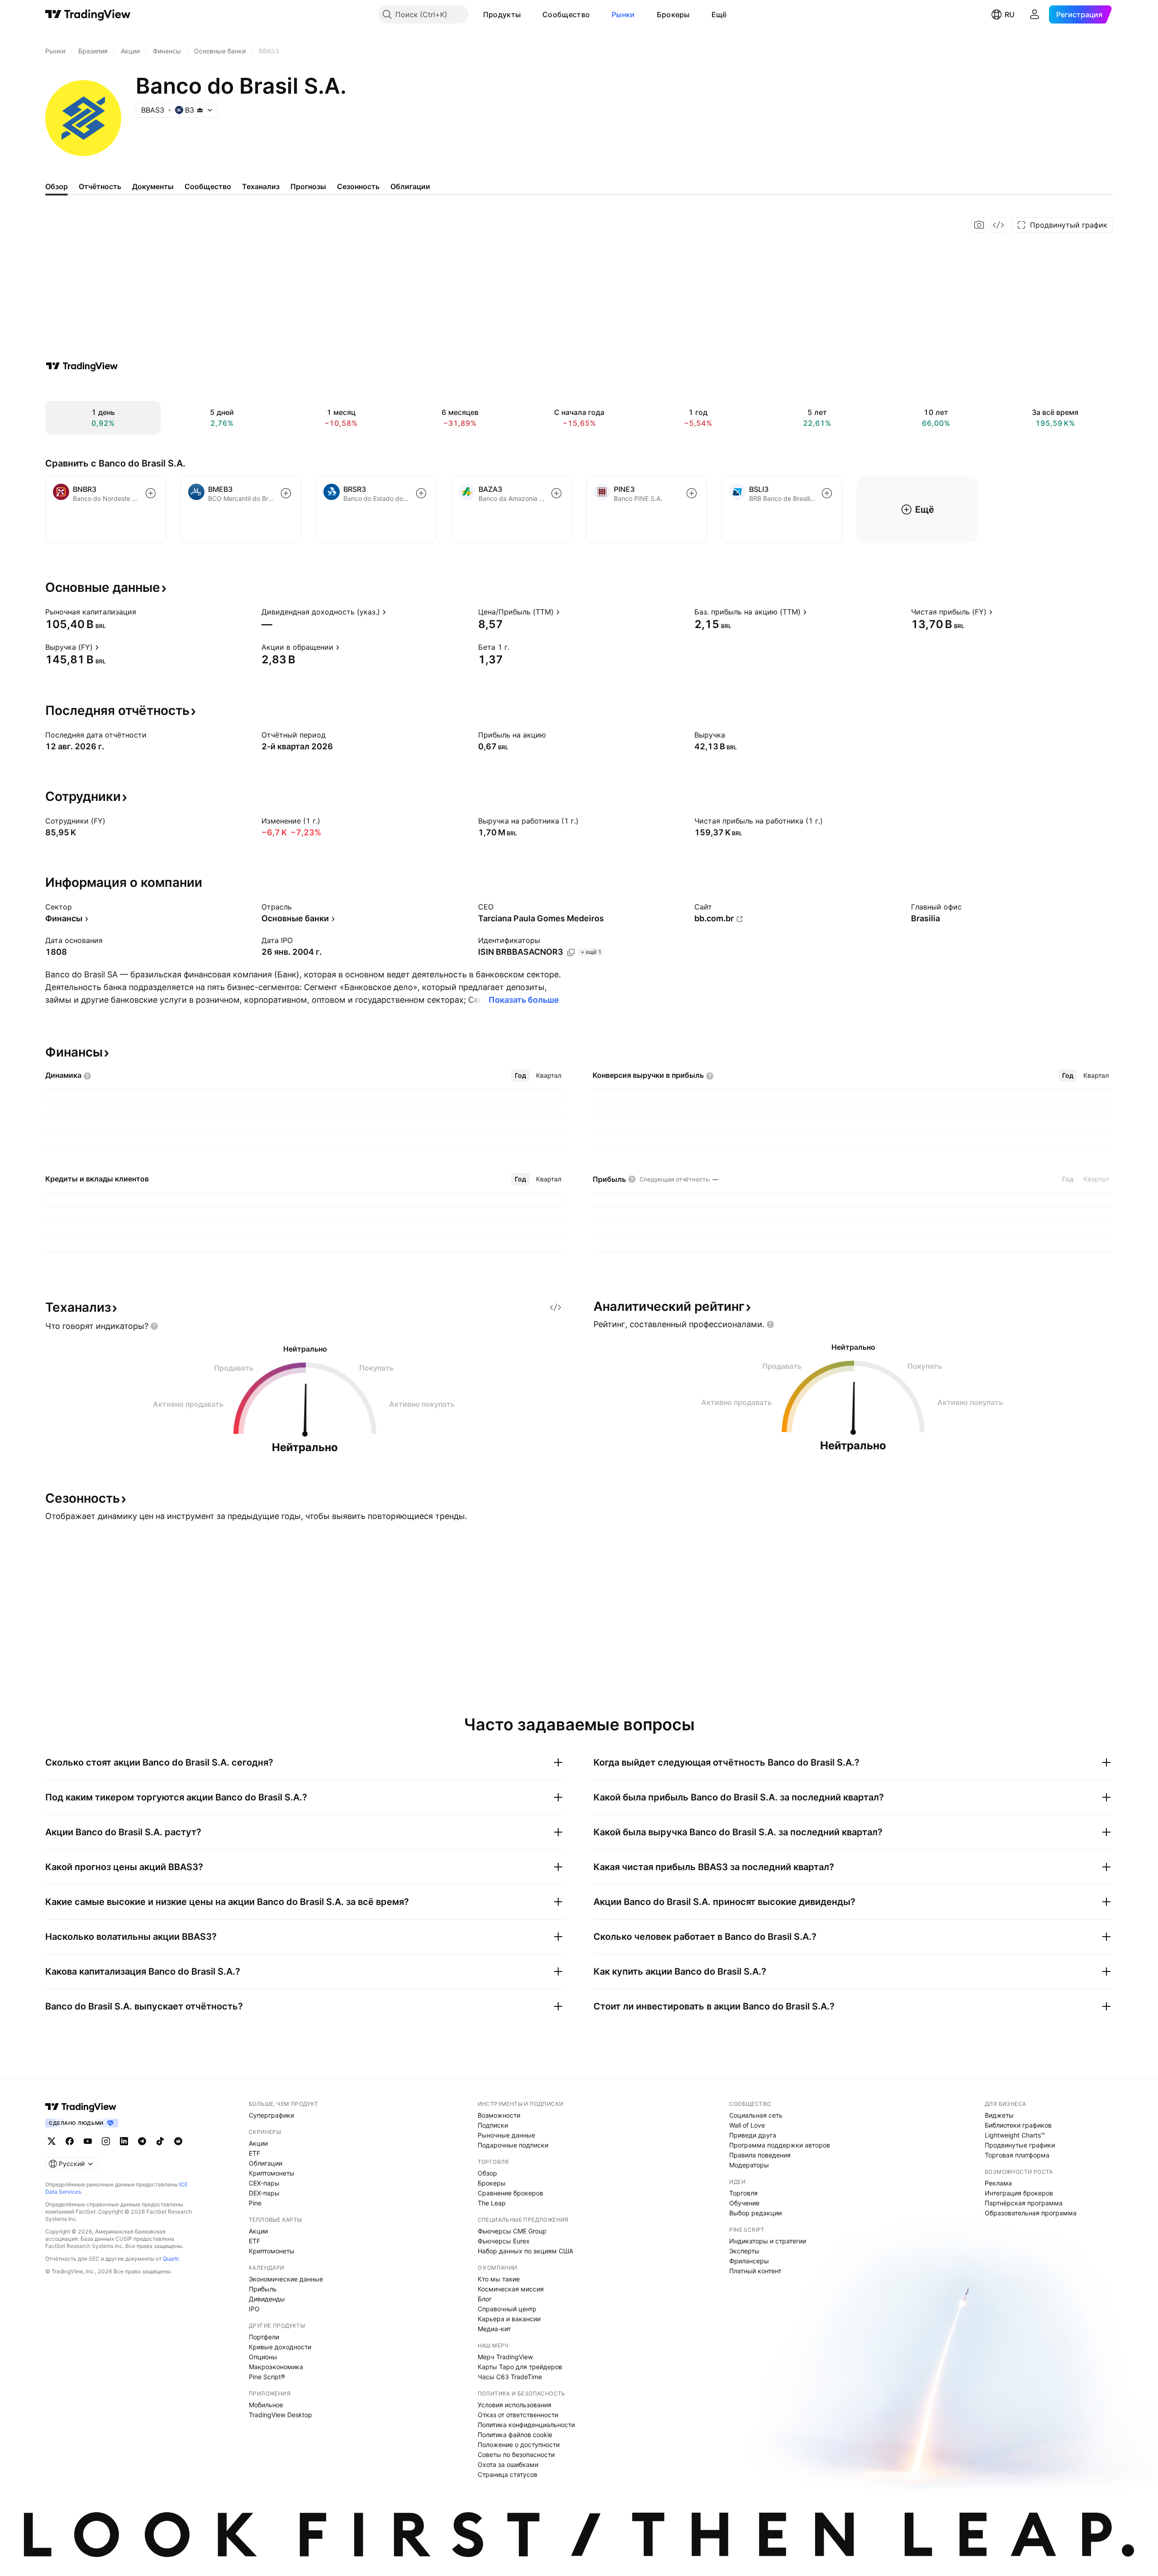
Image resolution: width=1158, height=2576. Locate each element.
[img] (200, 110)
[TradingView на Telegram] (142, 2141)
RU (1010, 14)
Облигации (266, 2163)
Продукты (502, 14)
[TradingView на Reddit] (178, 2141)
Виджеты (999, 2115)
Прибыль (263, 2289)
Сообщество (566, 14)
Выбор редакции (755, 2213)
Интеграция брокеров (1019, 2193)
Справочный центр (507, 2309)
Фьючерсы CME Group (512, 2231)
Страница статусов (508, 2474)
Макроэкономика (276, 2367)
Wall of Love (747, 2125)
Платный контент (755, 2271)
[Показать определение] (142, 612)
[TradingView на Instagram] (106, 2141)
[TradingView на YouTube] (88, 2141)
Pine (255, 2203)
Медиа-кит (494, 2329)
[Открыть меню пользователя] (1035, 14)
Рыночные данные (506, 2135)
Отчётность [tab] (100, 186)
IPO (254, 2309)
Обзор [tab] (57, 186)
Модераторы (749, 2165)
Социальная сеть (756, 2115)
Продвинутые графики (1020, 2145)
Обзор (487, 2173)
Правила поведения (760, 2155)
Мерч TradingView (505, 2357)
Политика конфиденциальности (526, 2425)
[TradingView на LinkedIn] (124, 2141)
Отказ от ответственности (518, 2415)
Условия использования (515, 2405)
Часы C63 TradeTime (510, 2377)
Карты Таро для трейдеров (520, 2367)
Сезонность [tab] (358, 186)
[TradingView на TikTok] (160, 2141)
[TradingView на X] (52, 2141)
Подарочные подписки (513, 2145)
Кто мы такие (499, 2279)
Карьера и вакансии (509, 2319)
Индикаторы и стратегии (768, 2241)
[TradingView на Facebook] (70, 2141)
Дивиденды (267, 2299)
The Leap (492, 2203)
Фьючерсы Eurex (504, 2241)
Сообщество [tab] (208, 186)
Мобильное (266, 2405)
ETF (254, 2153)
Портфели (264, 2337)
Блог (485, 2299)
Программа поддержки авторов (780, 2145)
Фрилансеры (749, 2261)
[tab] (520, 1076)
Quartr (171, 2259)
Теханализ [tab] (261, 186)
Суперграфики (271, 2115)
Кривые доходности (280, 2347)
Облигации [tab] (410, 186)
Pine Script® (267, 2377)
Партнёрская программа (1024, 2203)
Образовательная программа (1031, 2213)
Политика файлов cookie (515, 2435)
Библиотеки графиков (1018, 2125)
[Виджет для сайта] (998, 225)
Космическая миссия (511, 2289)
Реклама (998, 2183)
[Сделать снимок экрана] (979, 225)
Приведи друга (753, 2135)
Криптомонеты (272, 2173)
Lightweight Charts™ (1015, 2135)
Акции (258, 2143)
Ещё (719, 14)
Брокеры (673, 14)
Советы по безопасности (516, 2455)
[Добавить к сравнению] (151, 493)
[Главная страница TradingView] (88, 14)
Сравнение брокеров (510, 2193)
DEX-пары (264, 2193)
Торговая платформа (1017, 2155)
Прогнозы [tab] (308, 186)
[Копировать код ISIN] (571, 952)
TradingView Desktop (280, 2415)
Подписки (493, 2125)
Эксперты (744, 2251)
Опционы (263, 2357)
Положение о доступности (519, 2445)
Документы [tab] (153, 186)
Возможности (499, 2115)
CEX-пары (264, 2183)
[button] (527, 14)
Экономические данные (286, 2279)
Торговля (743, 2193)
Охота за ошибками (508, 2464)
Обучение (744, 2203)
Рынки (623, 14)
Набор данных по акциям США (525, 2251)
